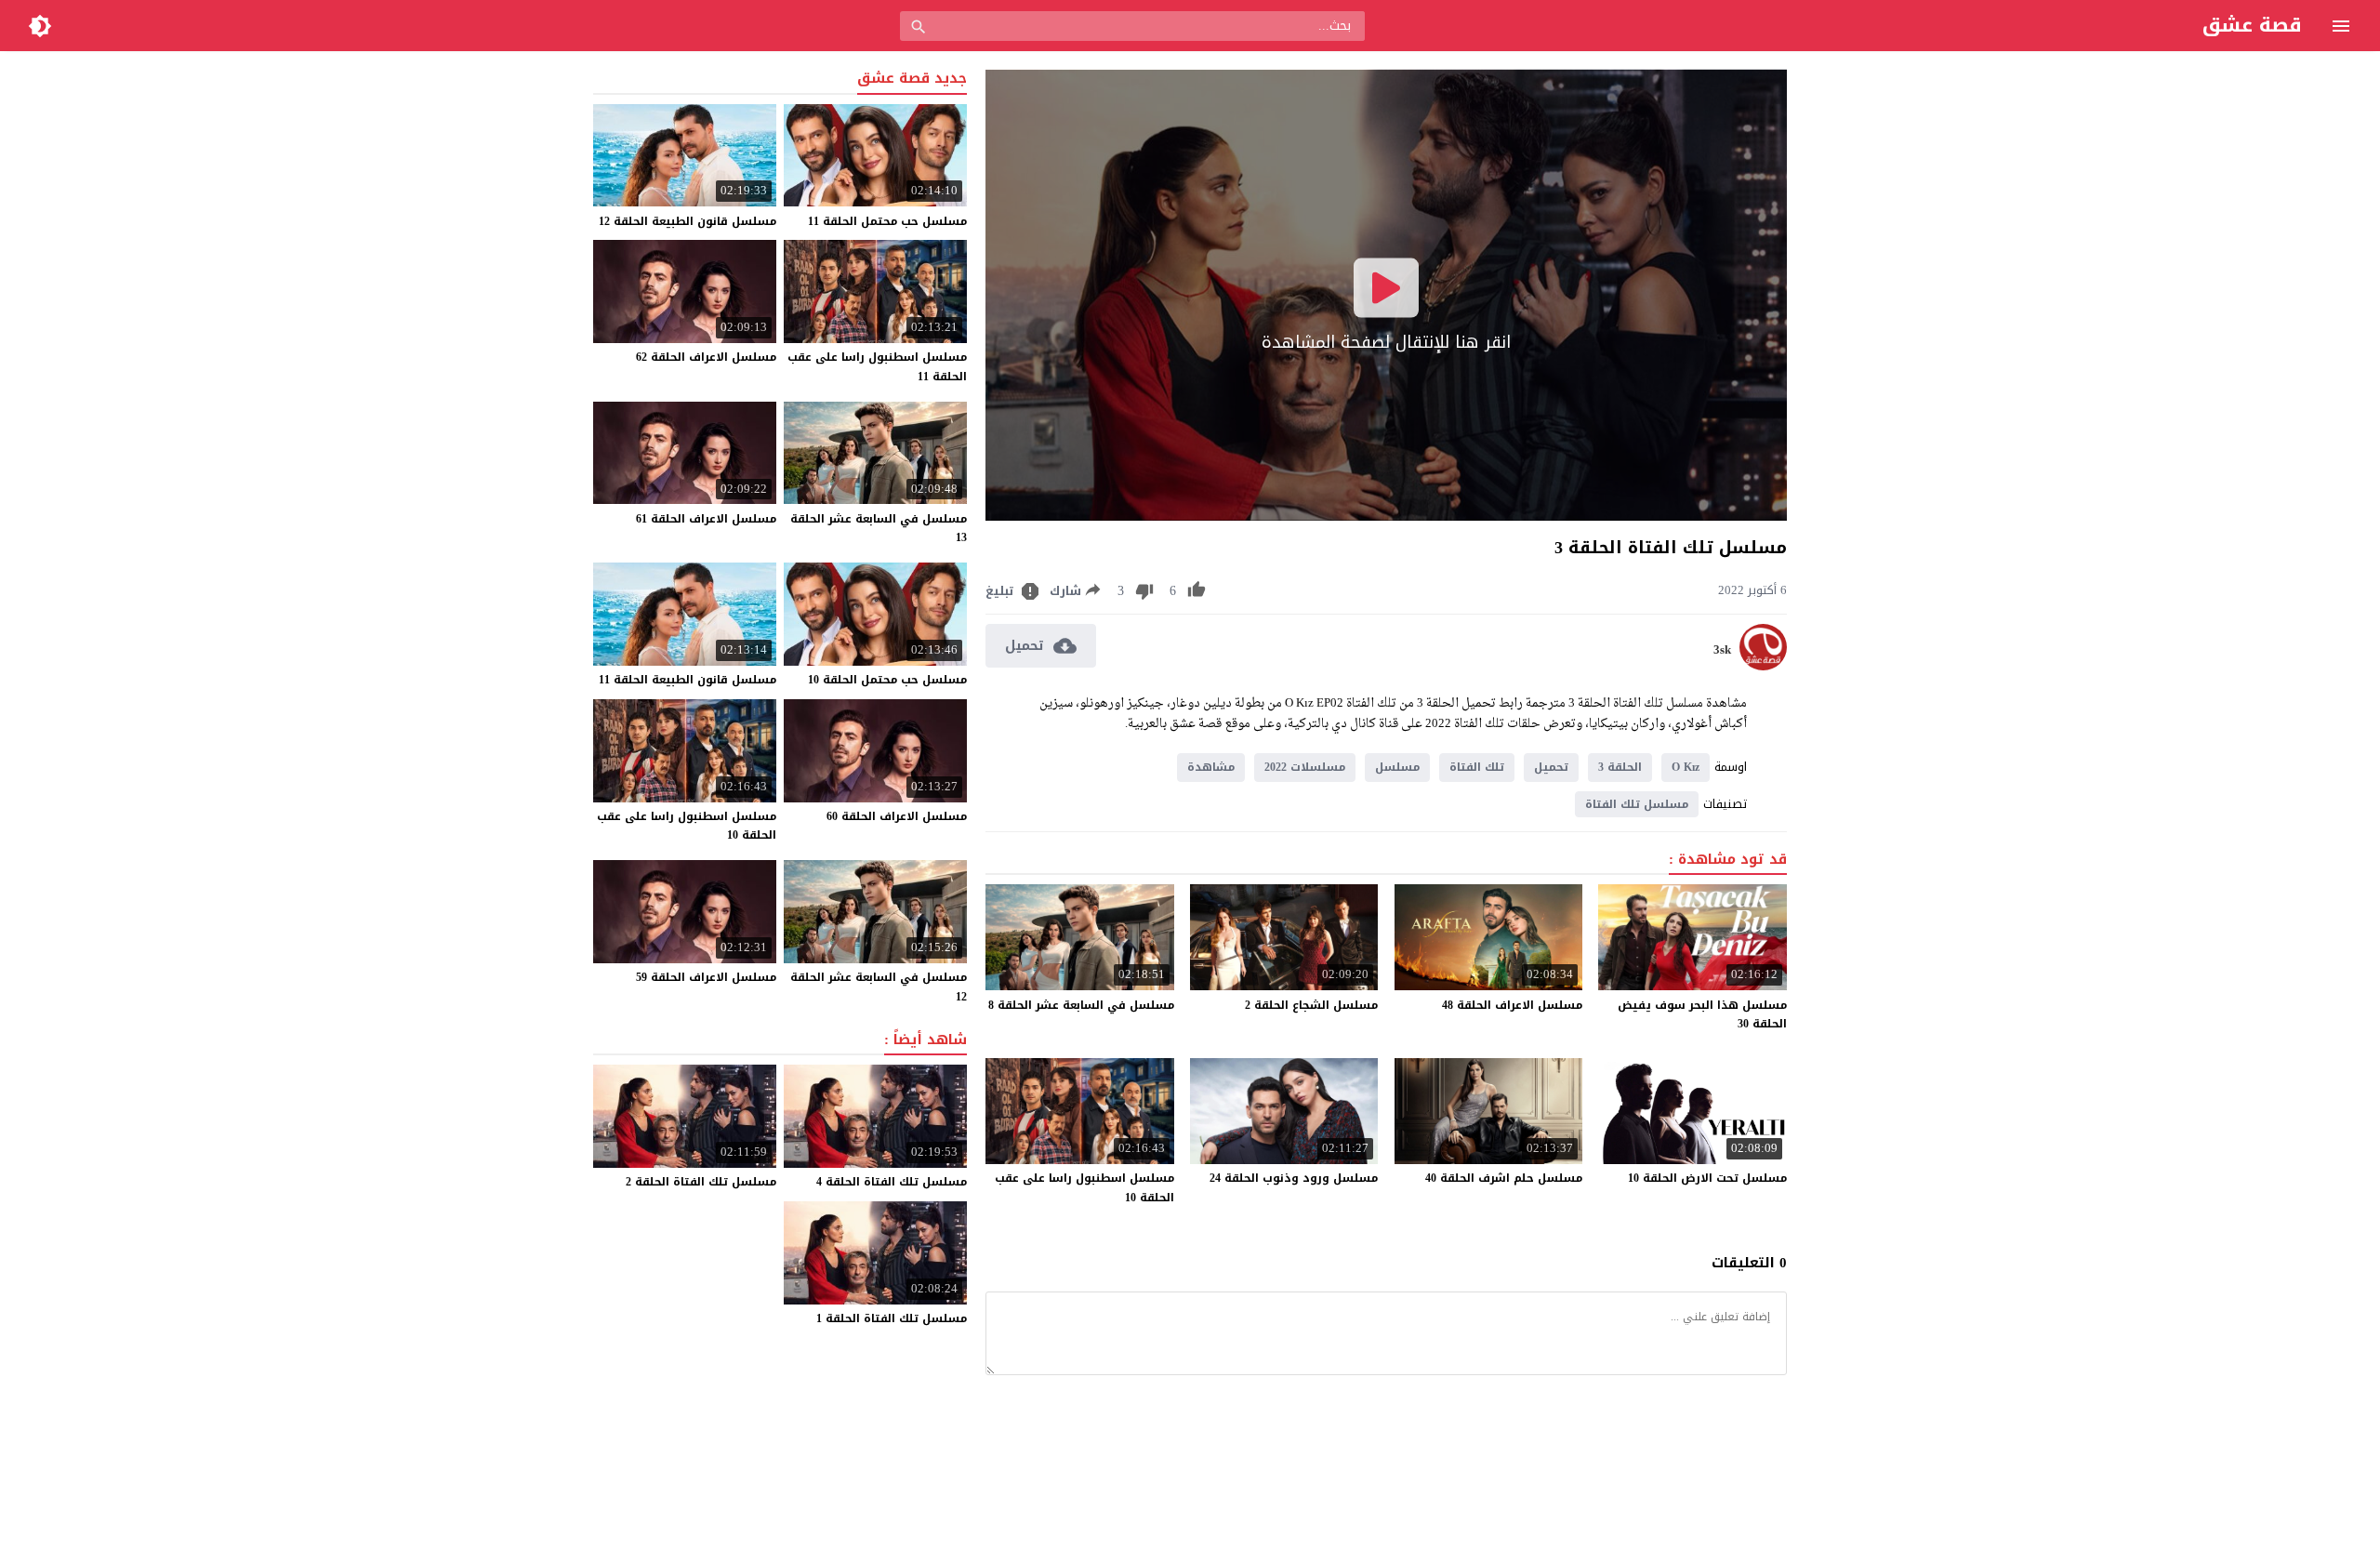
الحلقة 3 (1620, 767)
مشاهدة (1211, 767)
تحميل (1551, 767)
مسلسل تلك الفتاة (1637, 804)
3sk (1722, 650)
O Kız (1686, 767)
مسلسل (1397, 767)
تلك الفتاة (1477, 767)
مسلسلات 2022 (1305, 767)
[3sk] (1763, 666)
